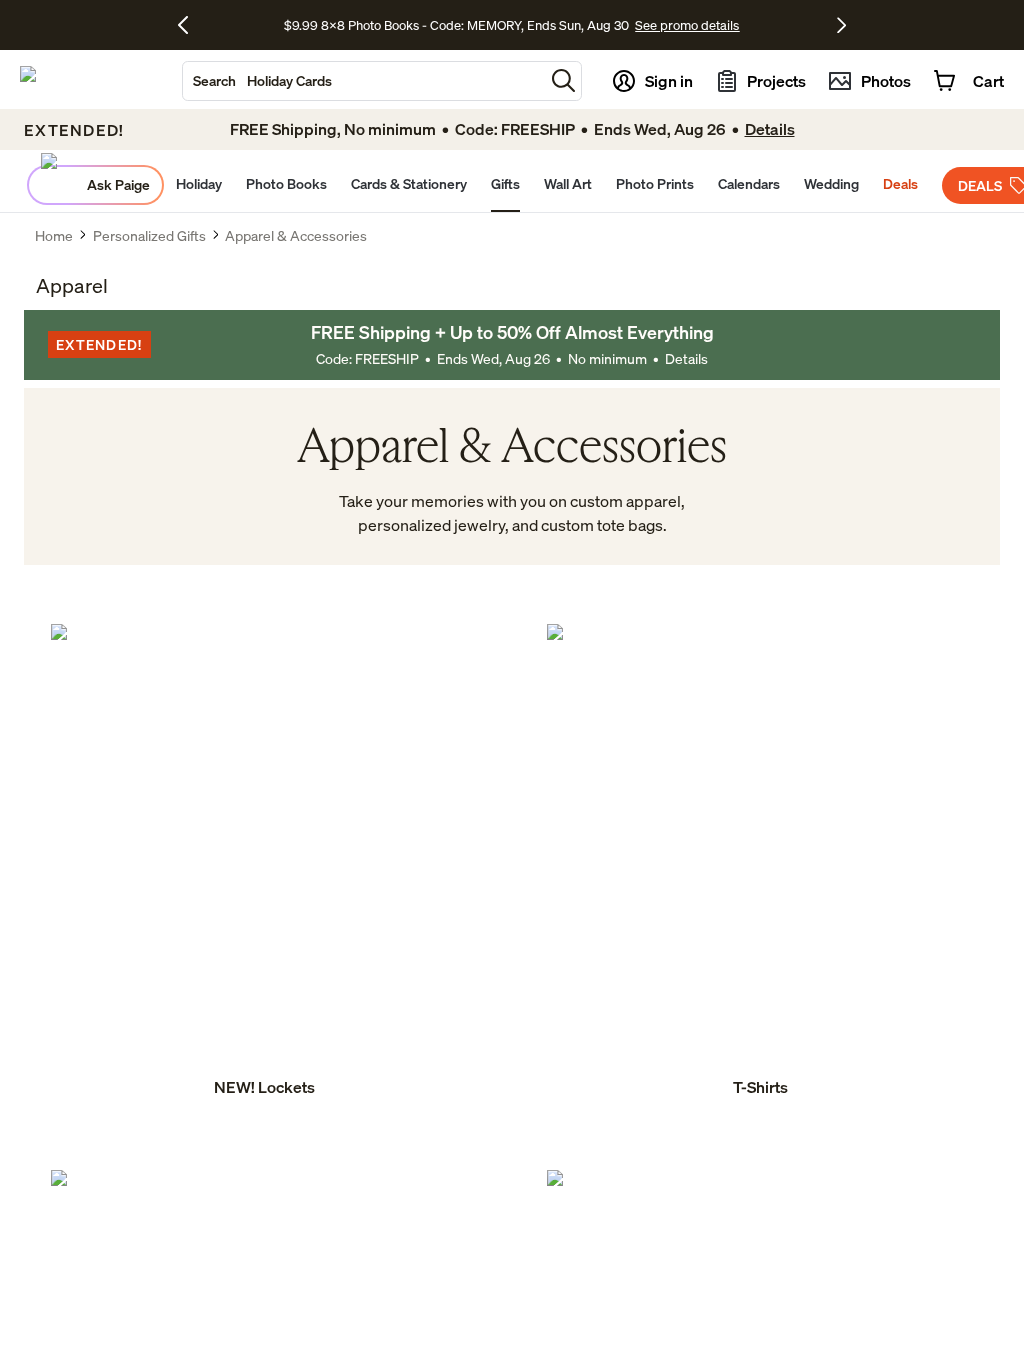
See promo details (687, 25)
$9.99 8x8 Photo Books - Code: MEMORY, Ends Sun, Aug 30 (456, 25)
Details (686, 358)
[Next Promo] (841, 25)
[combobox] (363, 81)
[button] (563, 80)
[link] (264, 862)
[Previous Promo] (190, 25)
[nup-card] (264, 862)
